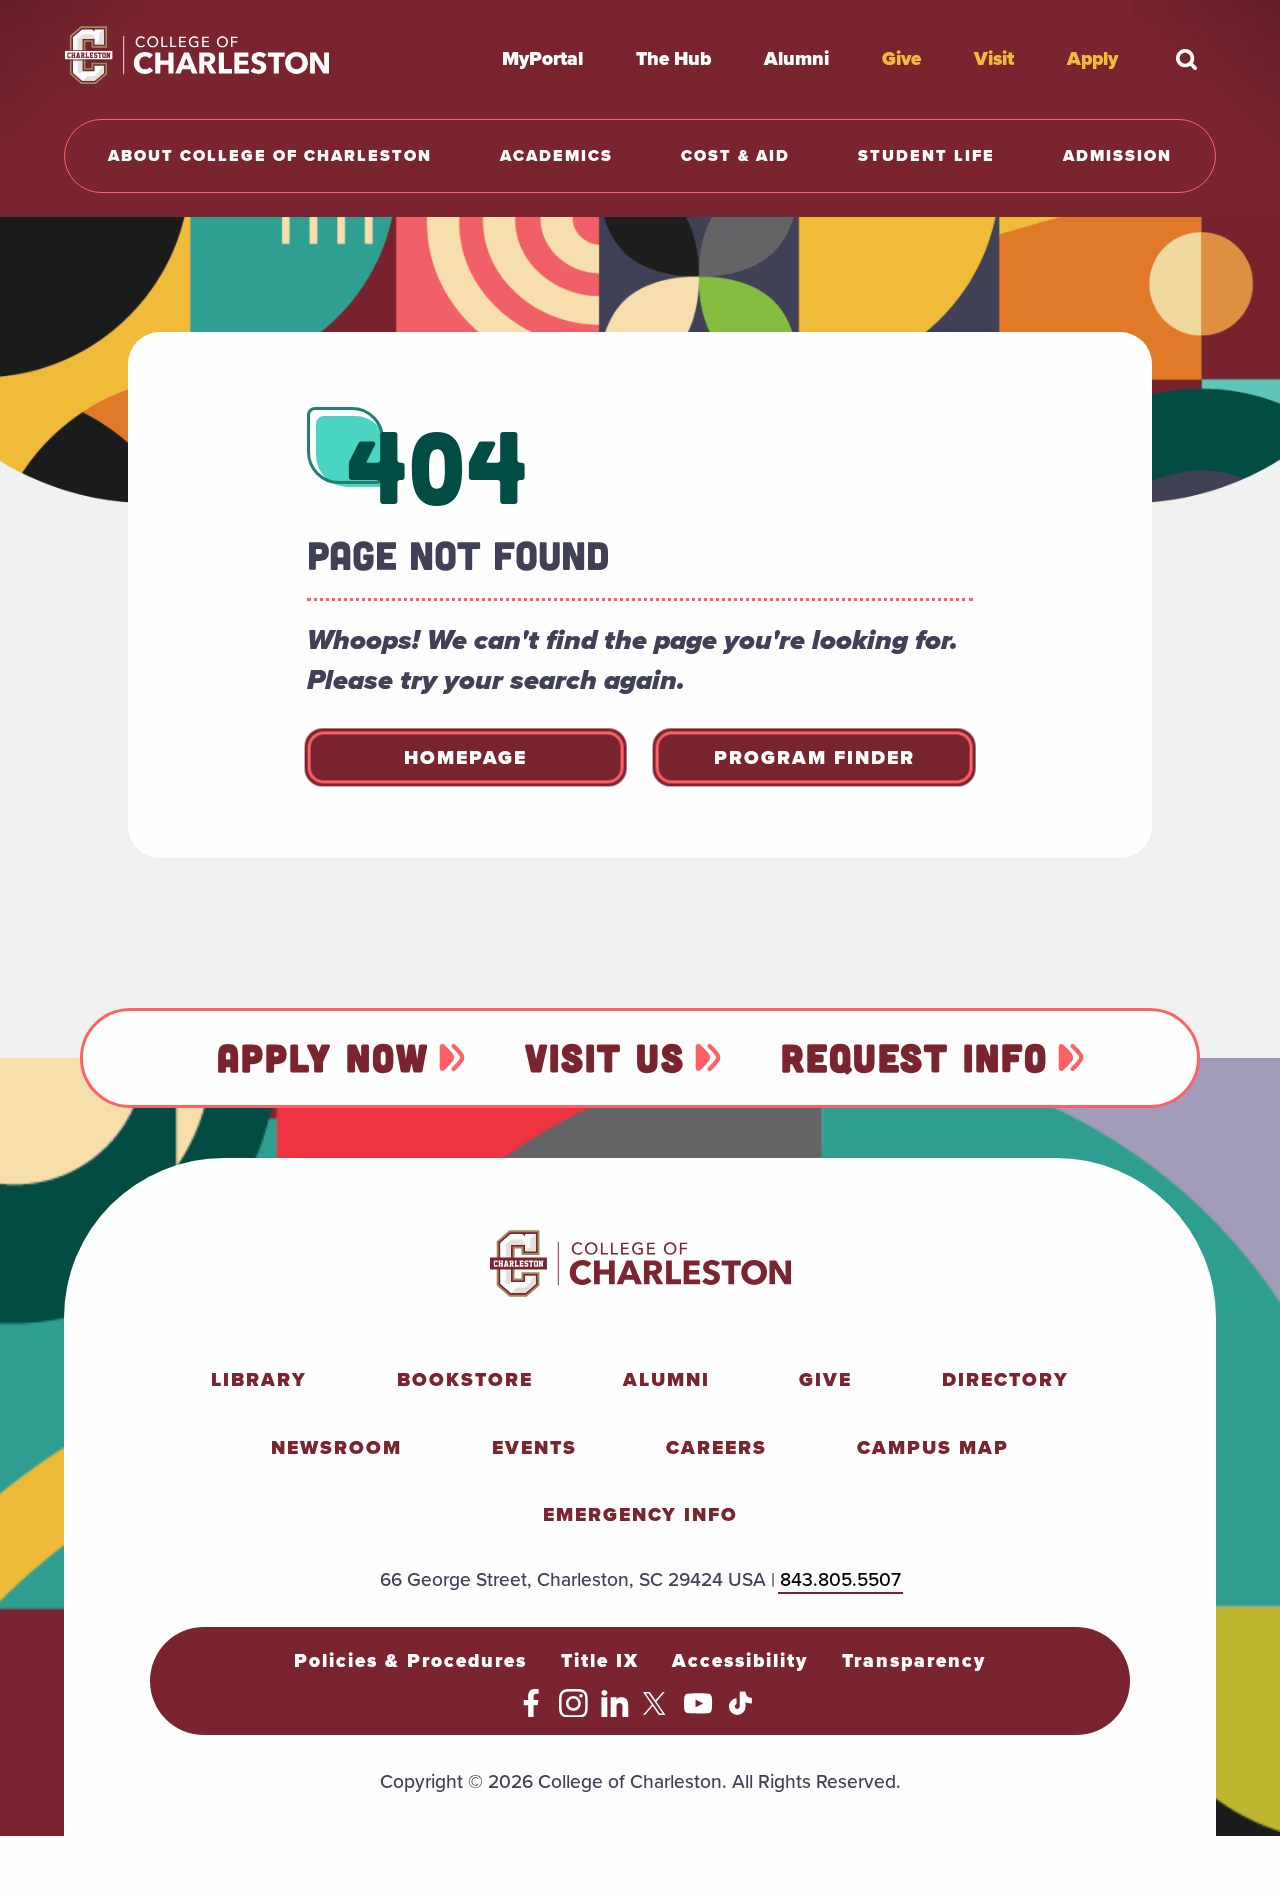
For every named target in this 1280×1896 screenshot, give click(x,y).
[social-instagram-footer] (573, 1710)
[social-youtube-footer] (698, 1710)
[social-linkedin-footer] (615, 1710)
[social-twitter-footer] (657, 1710)
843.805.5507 (840, 1579)
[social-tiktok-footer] (740, 1710)
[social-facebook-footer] (531, 1710)
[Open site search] (1186, 59)
